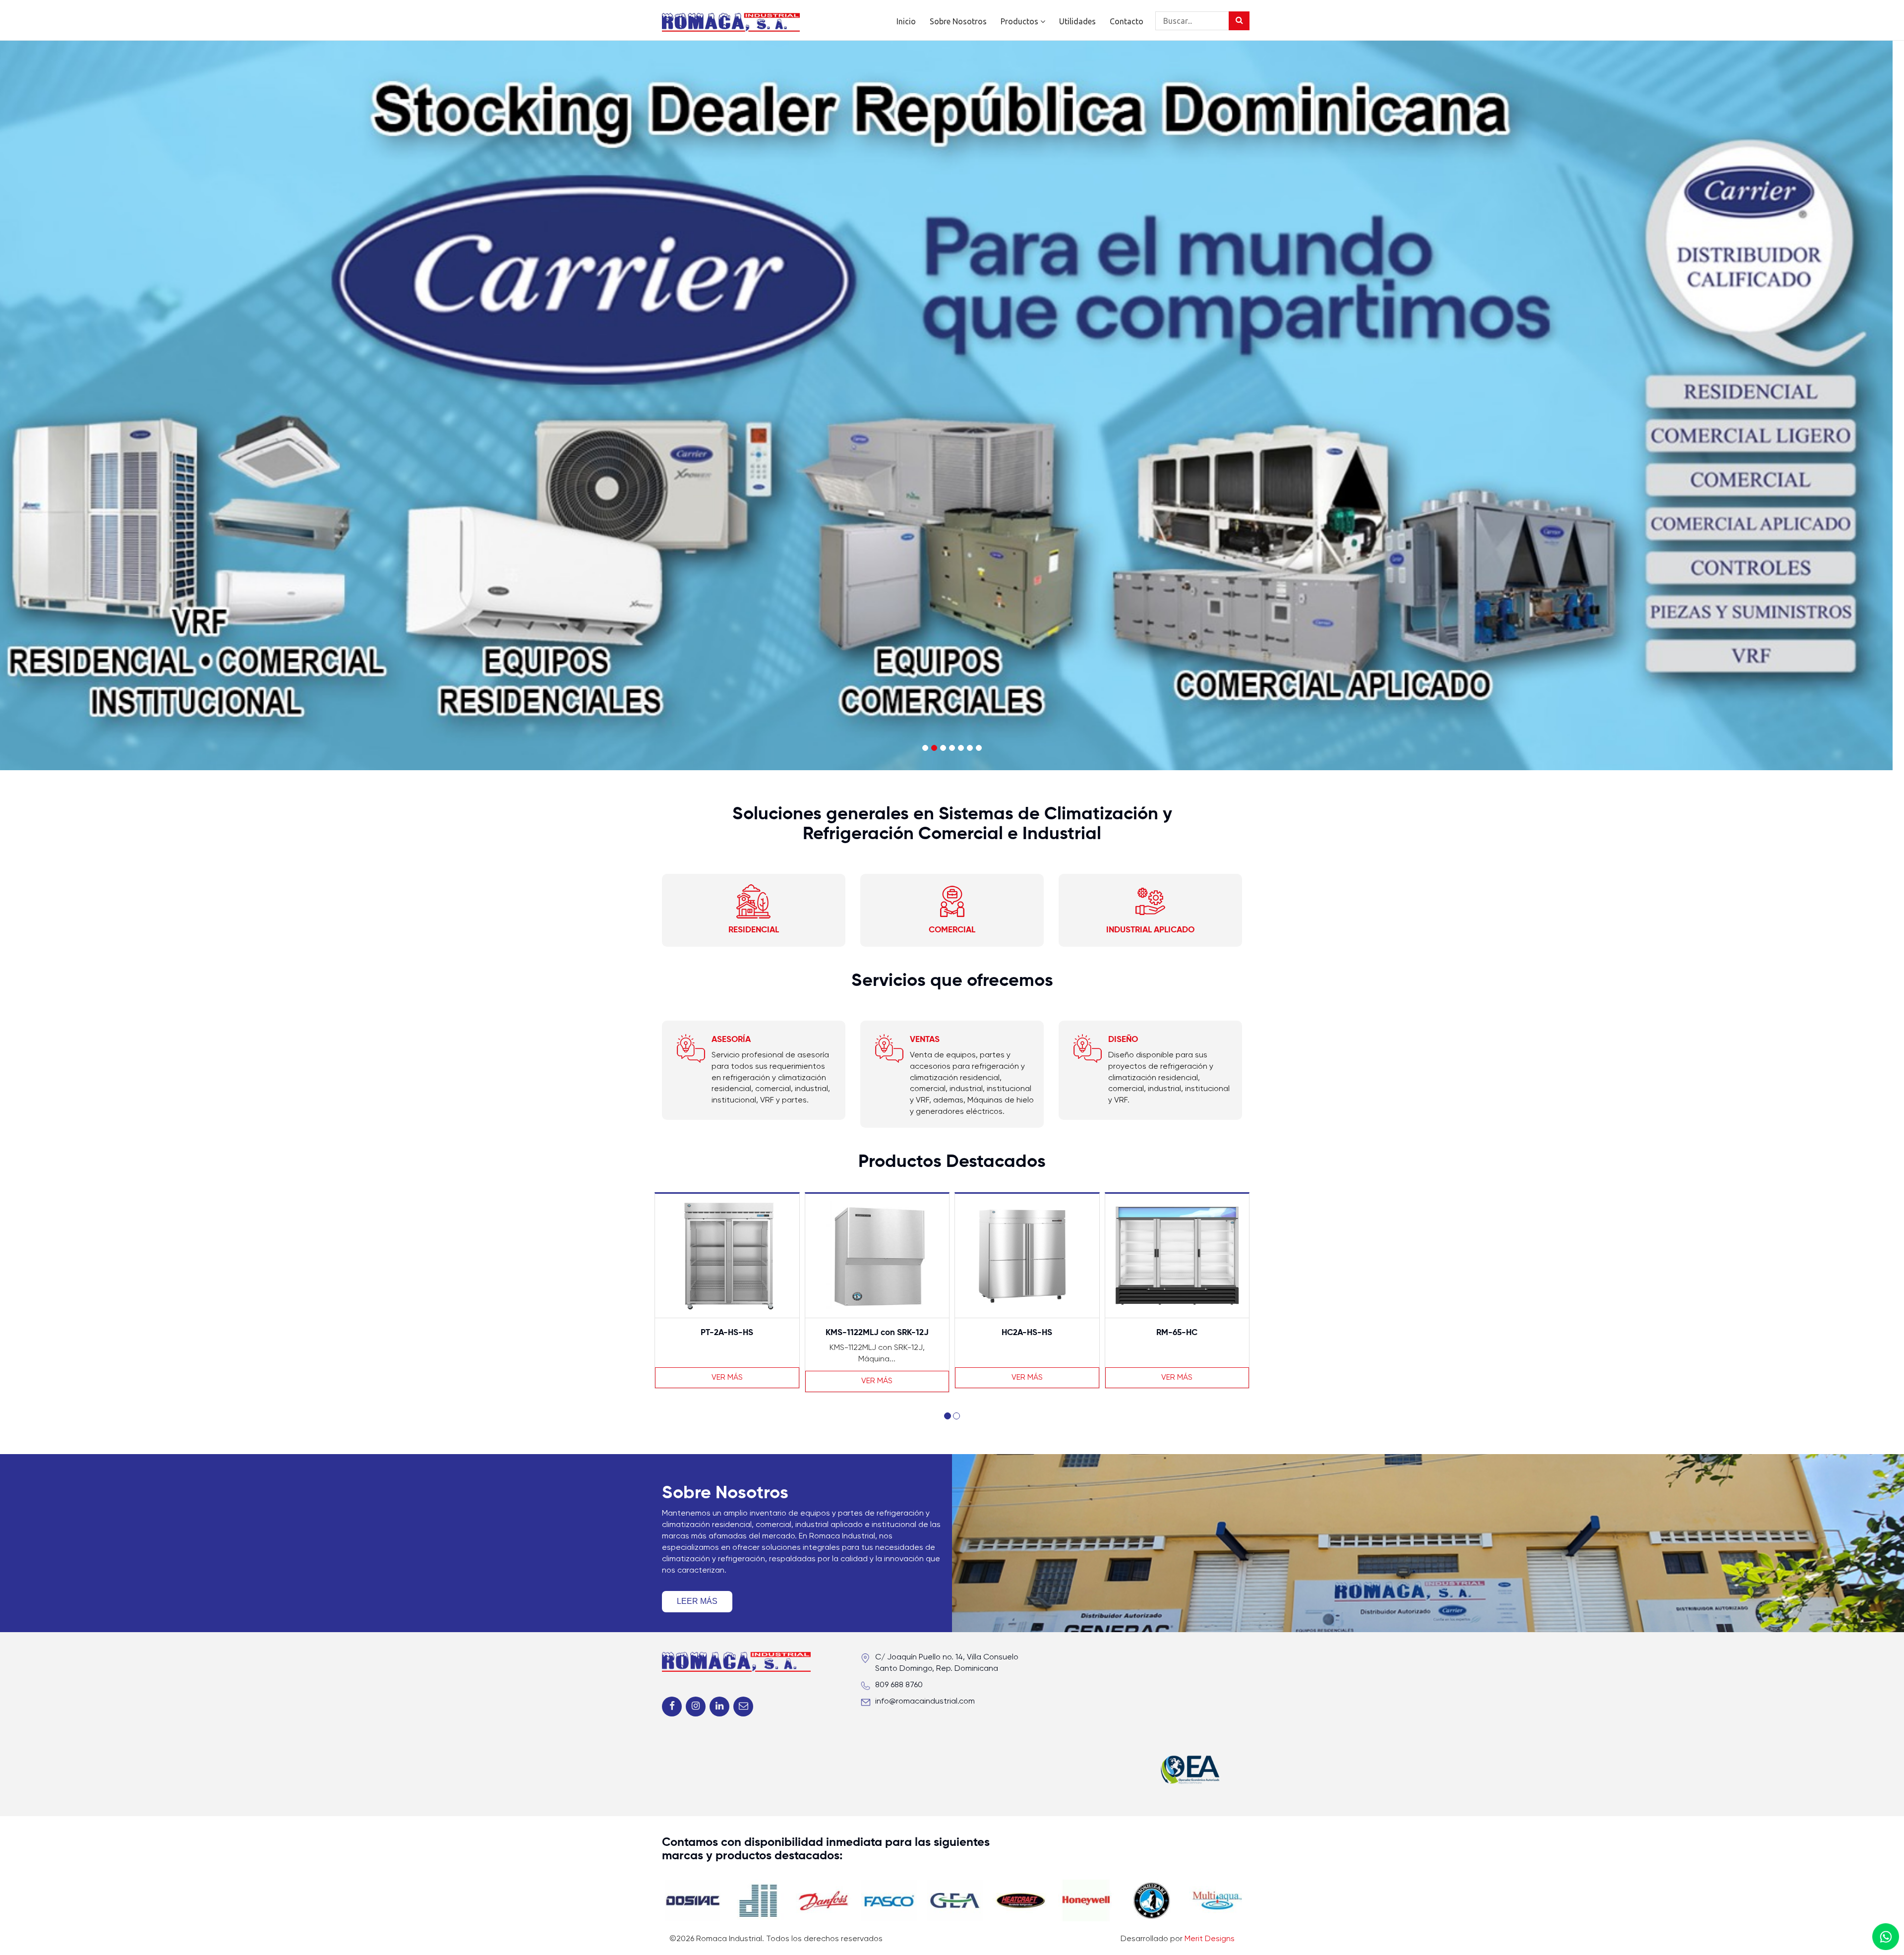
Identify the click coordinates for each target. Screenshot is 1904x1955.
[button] (948, 1416)
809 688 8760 (899, 1685)
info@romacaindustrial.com (925, 1702)
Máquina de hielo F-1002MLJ (1177, 1333)
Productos (1020, 21)
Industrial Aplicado (1150, 930)
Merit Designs (1210, 1939)
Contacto (1127, 21)
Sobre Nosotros (958, 21)
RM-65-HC (1027, 1333)
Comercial (952, 930)
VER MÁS (727, 1381)
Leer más (697, 1601)
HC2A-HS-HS (877, 1333)
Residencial (754, 930)
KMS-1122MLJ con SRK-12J (727, 1333)
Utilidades (1077, 21)
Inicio (906, 21)
